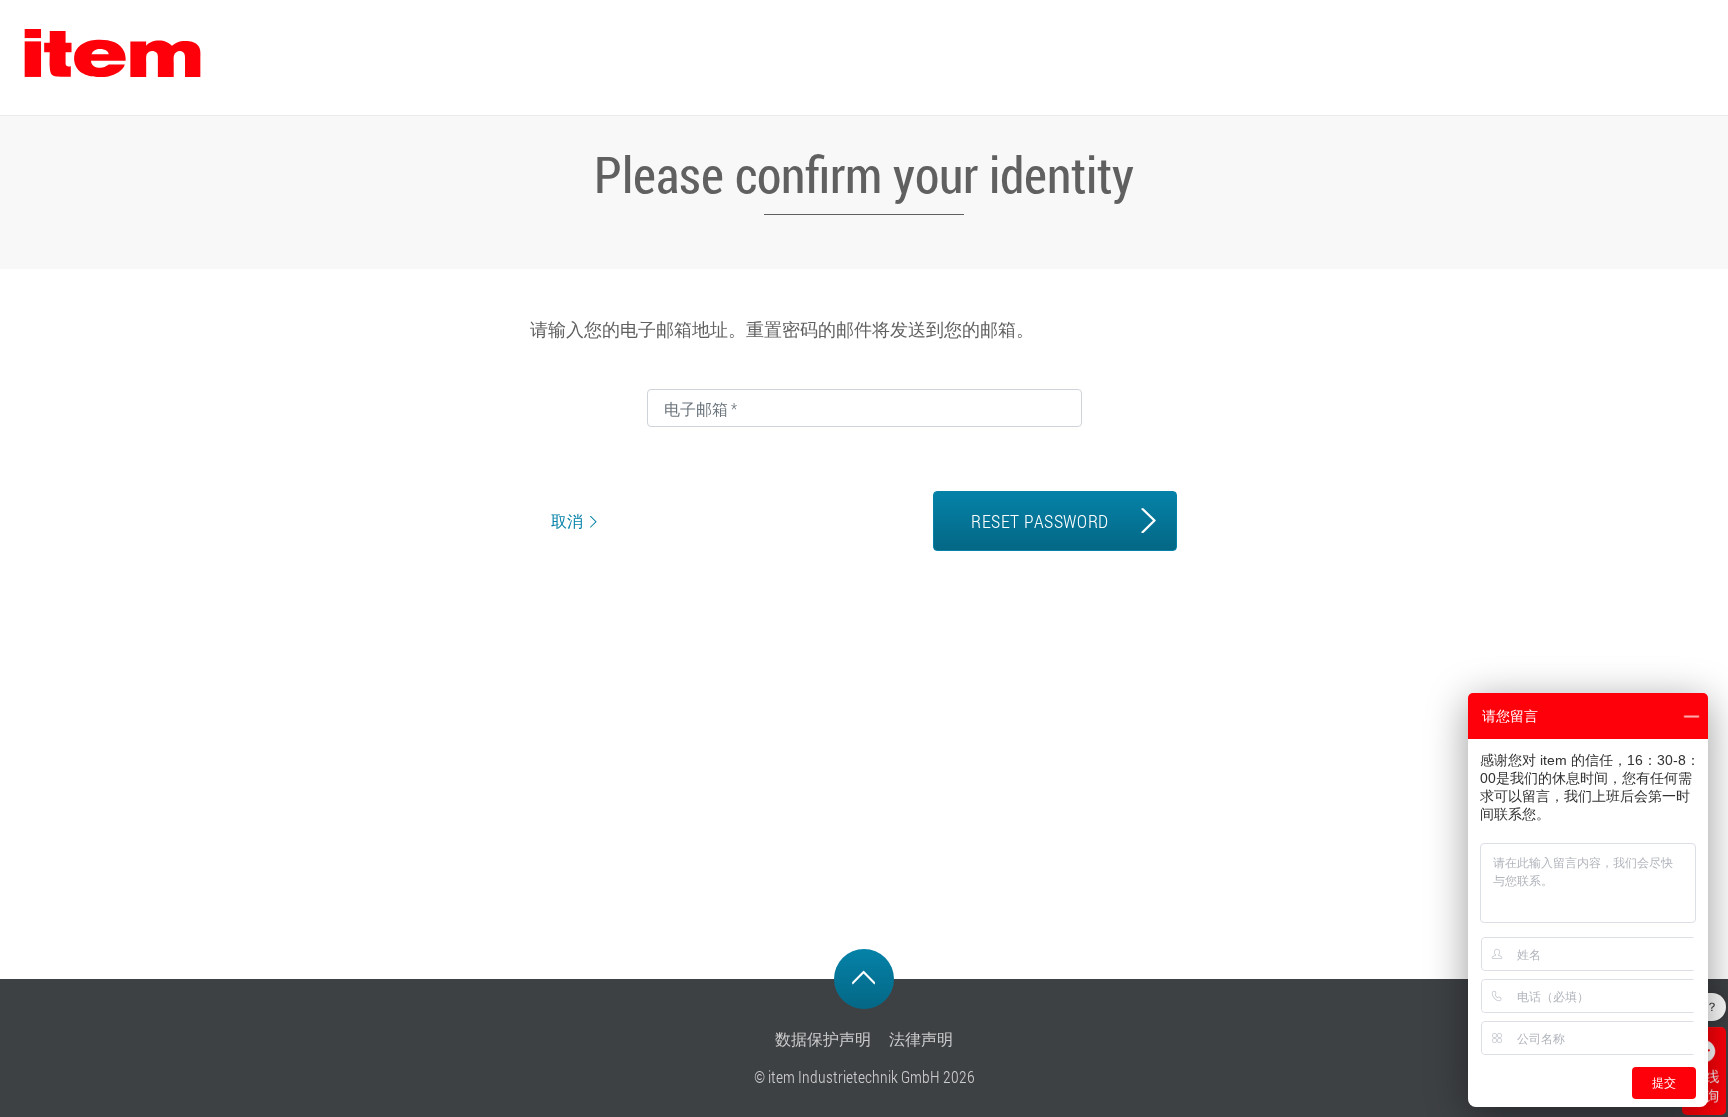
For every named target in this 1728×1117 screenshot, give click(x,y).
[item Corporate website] (111, 57)
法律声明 (921, 1038)
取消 (567, 521)
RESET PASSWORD (1039, 521)
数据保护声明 (823, 1038)
